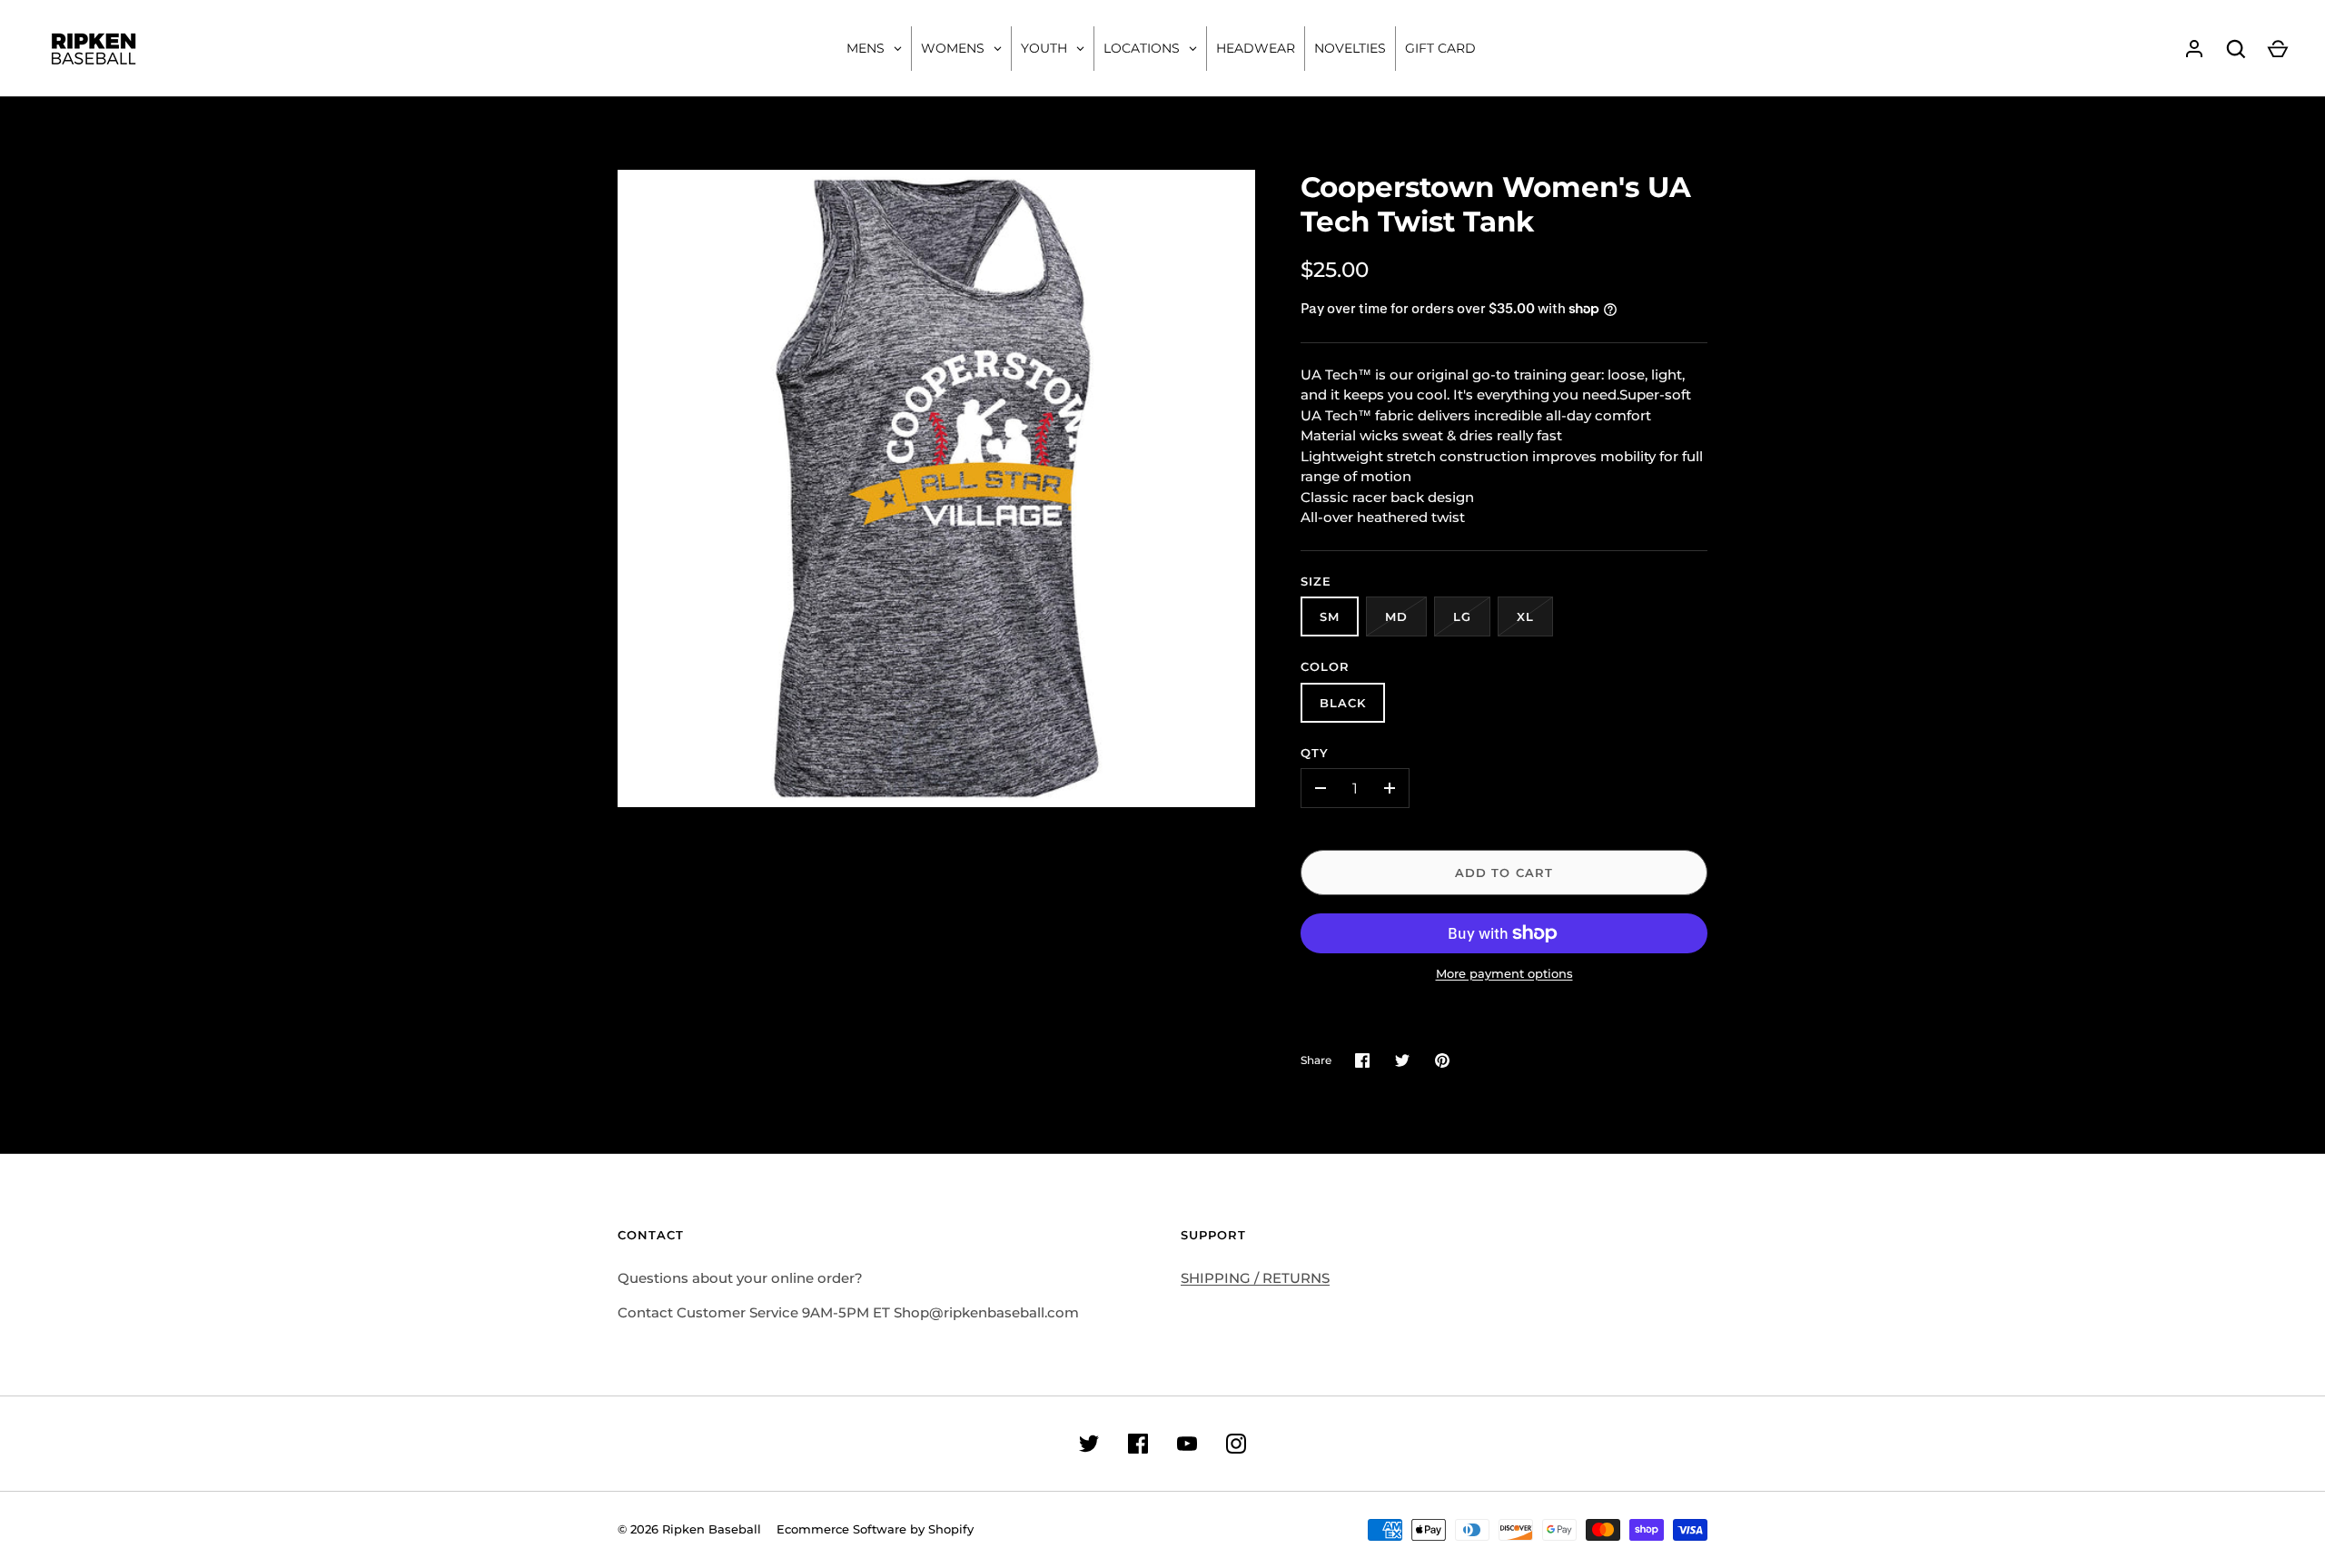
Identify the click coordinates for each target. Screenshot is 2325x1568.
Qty (1315, 753)
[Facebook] (1138, 1444)
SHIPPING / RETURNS (1255, 1278)
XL (1525, 616)
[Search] (2236, 49)
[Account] (2194, 49)
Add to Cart (1504, 873)
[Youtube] (1187, 1444)
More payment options (1504, 973)
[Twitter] (1089, 1444)
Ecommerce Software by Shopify (875, 1529)
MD (1396, 616)
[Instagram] (1236, 1444)
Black (1343, 703)
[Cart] (2278, 49)
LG (1462, 616)
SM (1330, 616)
